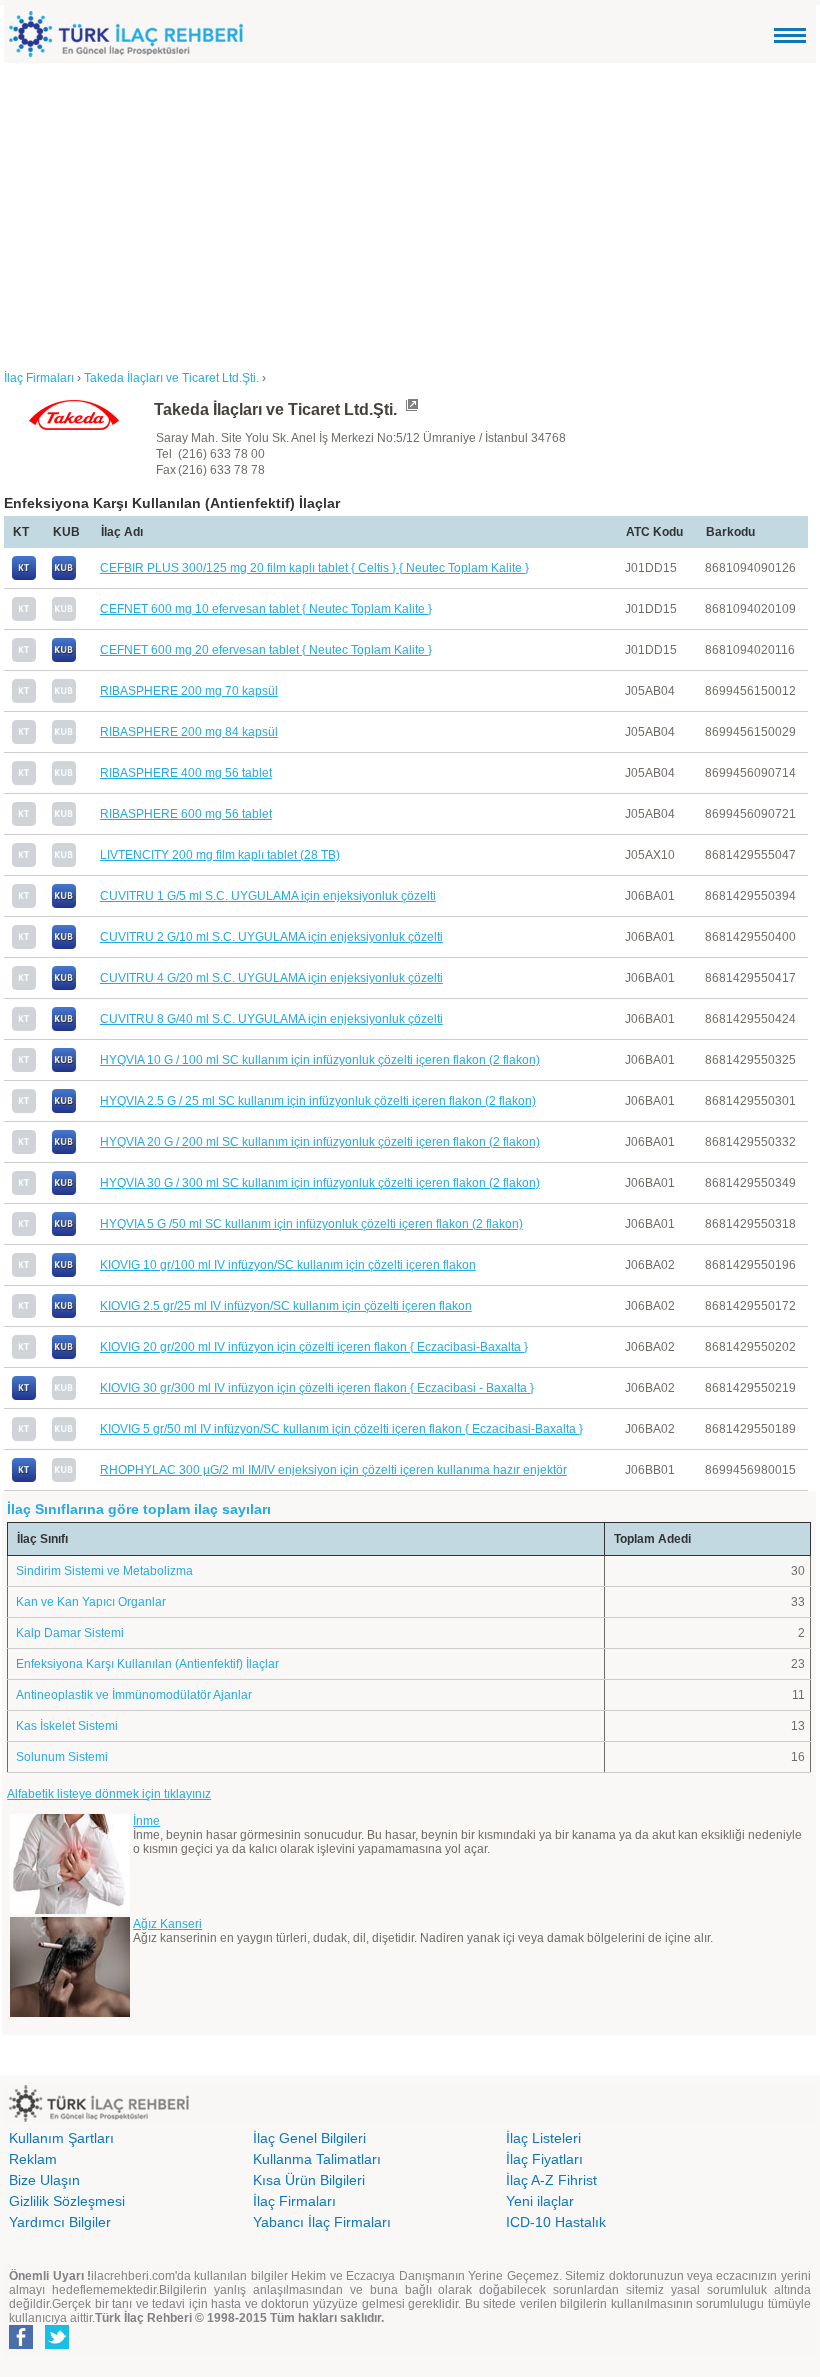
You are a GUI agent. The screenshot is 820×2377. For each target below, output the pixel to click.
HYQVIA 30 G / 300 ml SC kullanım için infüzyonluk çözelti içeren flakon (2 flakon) (320, 1183)
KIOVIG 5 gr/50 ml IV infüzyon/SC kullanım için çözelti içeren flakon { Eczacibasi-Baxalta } (341, 1429)
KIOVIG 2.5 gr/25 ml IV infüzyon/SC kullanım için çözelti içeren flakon (286, 1306)
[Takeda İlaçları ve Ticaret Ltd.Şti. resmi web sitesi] (411, 409)
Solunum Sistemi (62, 1757)
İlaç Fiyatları (544, 2159)
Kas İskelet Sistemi (67, 1726)
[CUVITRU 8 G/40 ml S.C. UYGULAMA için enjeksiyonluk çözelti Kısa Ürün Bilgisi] (64, 1027)
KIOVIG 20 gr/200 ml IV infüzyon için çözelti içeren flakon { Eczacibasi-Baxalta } (314, 1347)
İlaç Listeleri (543, 2138)
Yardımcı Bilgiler (60, 2222)
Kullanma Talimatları (317, 2159)
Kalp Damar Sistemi (70, 1633)
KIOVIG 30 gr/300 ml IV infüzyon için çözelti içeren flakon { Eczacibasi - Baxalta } (317, 1388)
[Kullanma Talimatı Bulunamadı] (24, 617)
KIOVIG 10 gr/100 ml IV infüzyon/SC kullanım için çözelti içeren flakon (288, 1265)
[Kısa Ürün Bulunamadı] (64, 617)
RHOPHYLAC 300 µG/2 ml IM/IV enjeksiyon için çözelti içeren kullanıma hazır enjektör (333, 1470)
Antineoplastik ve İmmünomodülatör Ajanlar (134, 1695)
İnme (146, 1821)
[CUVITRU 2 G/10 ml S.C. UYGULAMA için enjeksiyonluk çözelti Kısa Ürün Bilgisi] (64, 945)
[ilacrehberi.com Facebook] (21, 2345)
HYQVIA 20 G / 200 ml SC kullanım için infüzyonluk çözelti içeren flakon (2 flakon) (320, 1142)
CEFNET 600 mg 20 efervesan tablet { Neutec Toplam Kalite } (266, 650)
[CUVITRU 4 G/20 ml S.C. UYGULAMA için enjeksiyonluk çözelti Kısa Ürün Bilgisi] (64, 986)
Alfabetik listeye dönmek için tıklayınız (109, 1794)
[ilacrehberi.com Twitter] (57, 2345)
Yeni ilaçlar (540, 2201)
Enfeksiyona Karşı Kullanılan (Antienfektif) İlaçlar (147, 1664)
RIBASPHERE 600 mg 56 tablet (186, 814)
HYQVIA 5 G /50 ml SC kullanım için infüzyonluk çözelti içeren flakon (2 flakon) (311, 1224)
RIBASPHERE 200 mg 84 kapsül (189, 732)
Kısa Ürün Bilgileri (309, 2180)
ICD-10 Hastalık (556, 2222)
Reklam (33, 2159)
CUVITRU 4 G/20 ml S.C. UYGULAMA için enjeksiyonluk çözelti (271, 978)
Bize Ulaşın (44, 2180)
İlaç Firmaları (294, 2201)
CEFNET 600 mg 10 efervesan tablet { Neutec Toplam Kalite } (266, 609)
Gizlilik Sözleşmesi (67, 2201)
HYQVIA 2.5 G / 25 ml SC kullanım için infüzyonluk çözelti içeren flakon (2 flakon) (318, 1101)
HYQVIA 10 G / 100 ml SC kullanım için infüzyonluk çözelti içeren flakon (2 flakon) (320, 1060)
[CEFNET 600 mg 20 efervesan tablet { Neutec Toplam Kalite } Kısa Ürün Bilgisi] (64, 658)
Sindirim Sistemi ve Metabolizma (104, 1571)
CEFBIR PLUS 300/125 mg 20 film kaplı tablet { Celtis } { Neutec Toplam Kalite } (314, 568)
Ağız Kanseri (167, 1924)
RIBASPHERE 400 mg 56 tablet (186, 773)
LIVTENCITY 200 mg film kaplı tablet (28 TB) (220, 855)
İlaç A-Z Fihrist (551, 2180)
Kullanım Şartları (61, 2138)
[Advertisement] (410, 213)
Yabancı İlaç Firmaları (322, 2222)
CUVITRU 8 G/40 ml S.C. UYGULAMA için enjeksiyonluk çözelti (271, 1019)
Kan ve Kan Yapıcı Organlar (91, 1602)
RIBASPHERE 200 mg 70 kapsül (189, 691)
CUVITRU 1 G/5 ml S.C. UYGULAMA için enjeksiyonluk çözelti (268, 896)
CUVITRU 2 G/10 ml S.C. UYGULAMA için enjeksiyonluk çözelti (271, 937)
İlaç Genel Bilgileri (309, 2138)
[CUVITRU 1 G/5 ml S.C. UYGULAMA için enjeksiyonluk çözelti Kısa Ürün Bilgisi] (64, 904)
